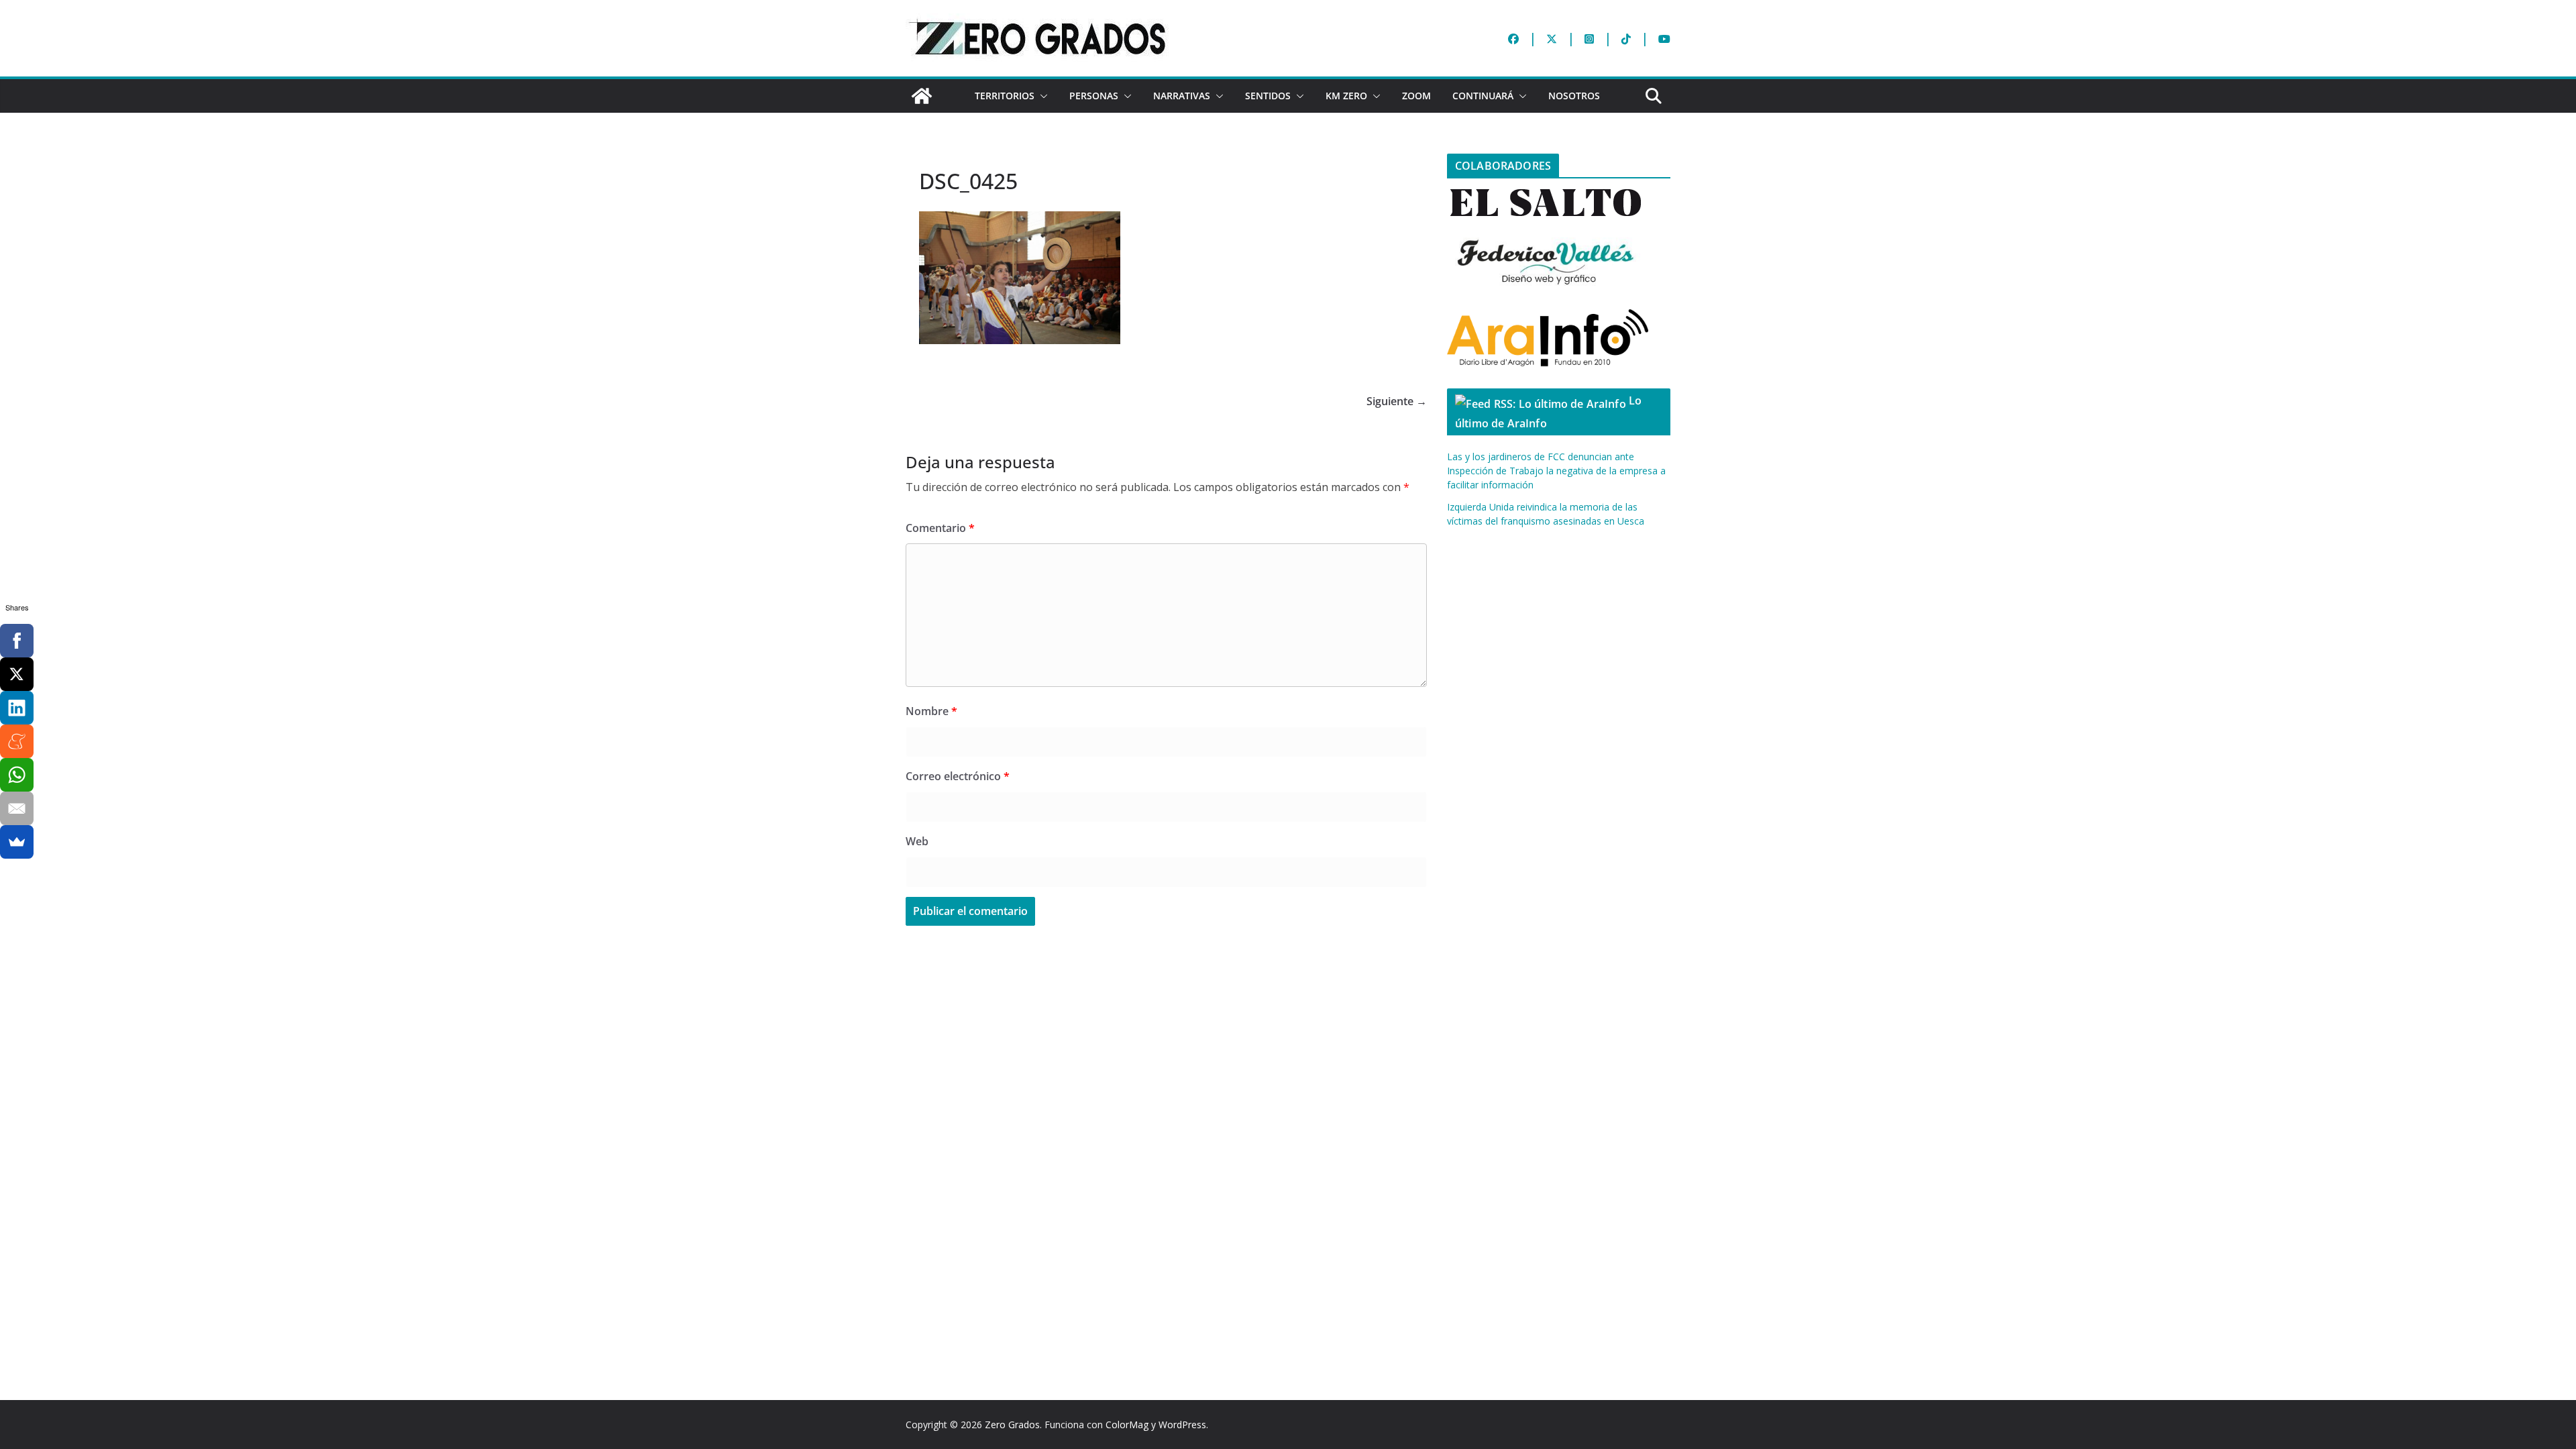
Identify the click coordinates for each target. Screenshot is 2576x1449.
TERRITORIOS (1005, 96)
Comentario (940, 528)
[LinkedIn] (17, 708)
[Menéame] (17, 741)
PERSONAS (1094, 96)
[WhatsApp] (17, 775)
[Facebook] (17, 641)
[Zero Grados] (922, 96)
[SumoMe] (17, 842)
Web (917, 841)
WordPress (1182, 1425)
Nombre (931, 711)
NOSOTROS (1574, 96)
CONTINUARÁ (1483, 96)
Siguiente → (1397, 401)
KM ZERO (1346, 96)
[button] (1041, 96)
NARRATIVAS (1182, 96)
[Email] (17, 808)
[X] (17, 674)
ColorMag (1127, 1425)
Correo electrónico (958, 776)
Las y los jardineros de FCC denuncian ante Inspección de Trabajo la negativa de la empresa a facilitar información (1556, 471)
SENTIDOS (1268, 96)
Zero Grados (1012, 1425)
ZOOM (1416, 96)
